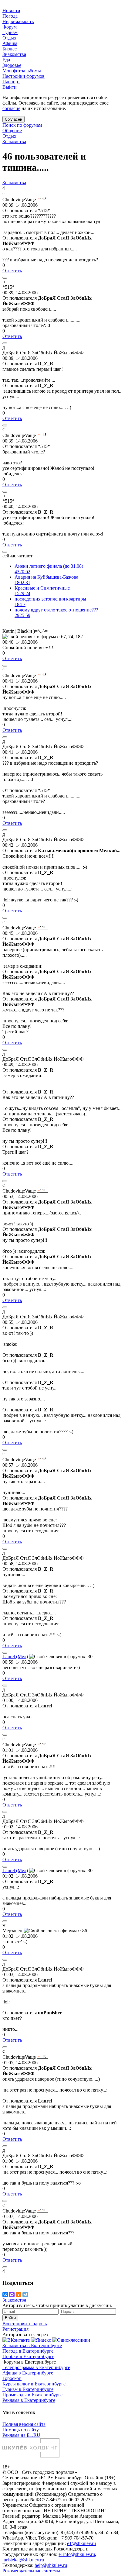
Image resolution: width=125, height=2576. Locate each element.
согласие (11, 108)
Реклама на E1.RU (21, 2435)
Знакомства (14, 141)
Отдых (9, 136)
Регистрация (15, 2329)
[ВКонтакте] (5, 2295)
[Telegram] (25, 2295)
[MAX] (12, 2295)
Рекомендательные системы (31, 2571)
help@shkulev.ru (51, 2565)
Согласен (14, 119)
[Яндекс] (42, 2340)
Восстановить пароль (25, 2324)
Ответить (12, 271)
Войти (10, 2318)
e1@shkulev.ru (81, 2543)
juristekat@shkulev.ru (23, 2560)
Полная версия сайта (24, 2424)
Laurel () (15, 1656)
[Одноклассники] (19, 2295)
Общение (12, 131)
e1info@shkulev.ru (77, 2554)
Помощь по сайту (21, 2430)
